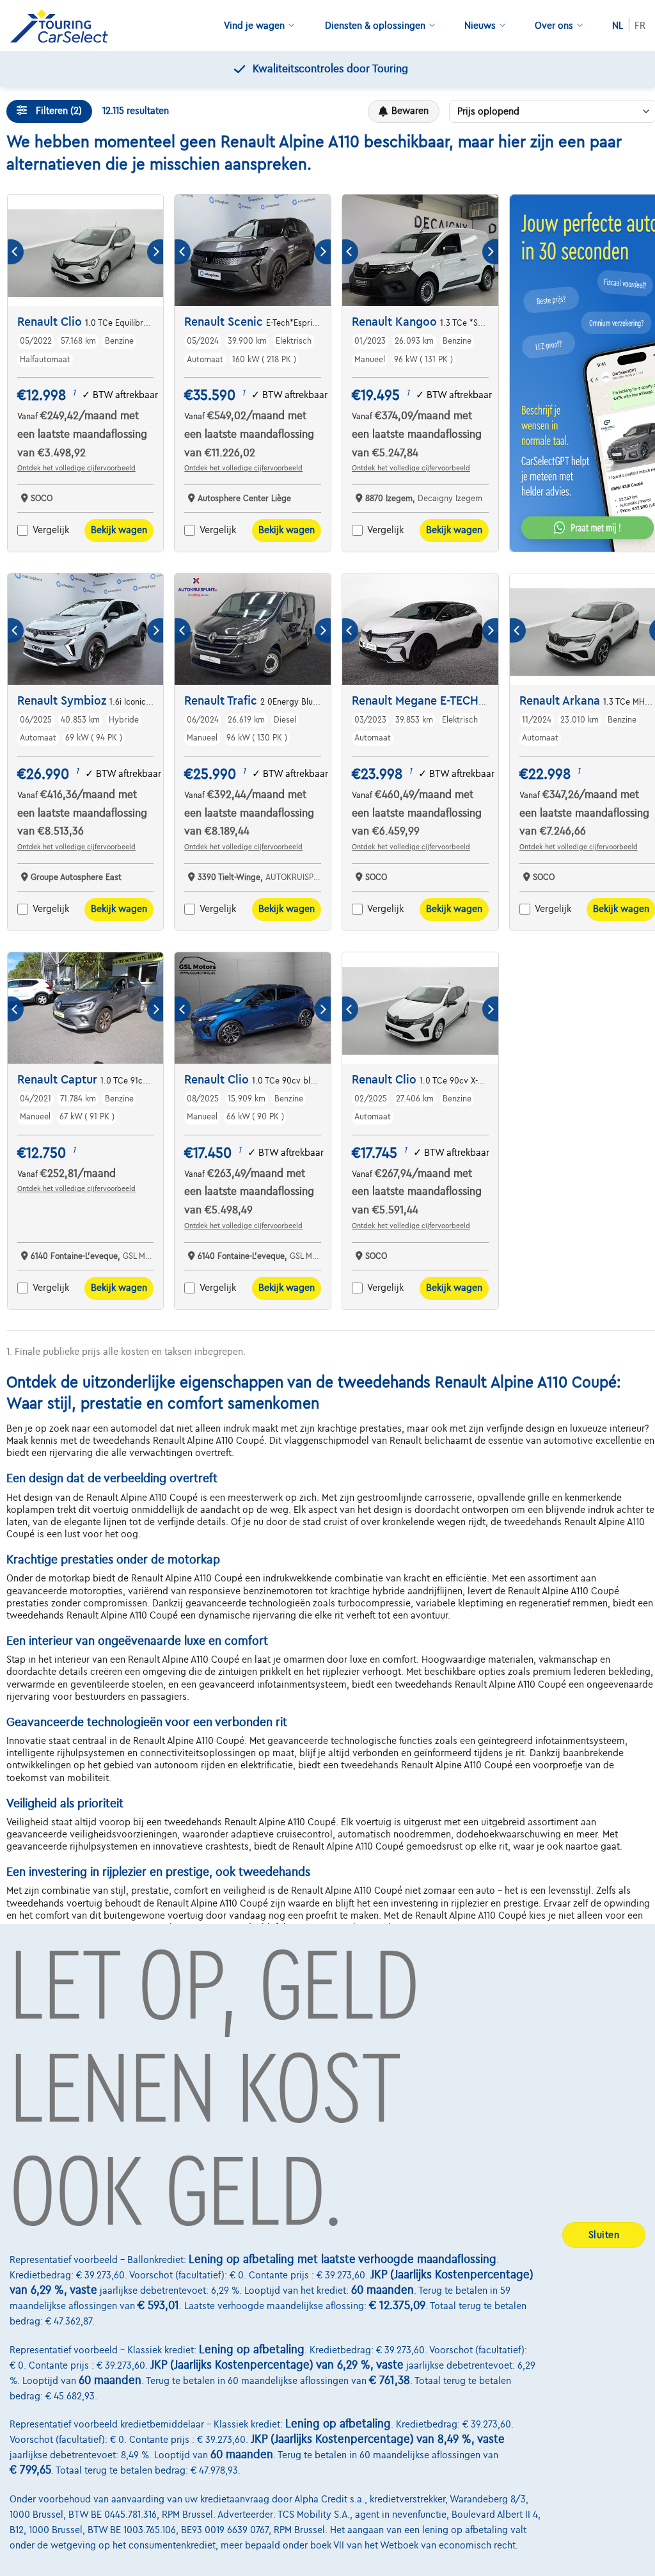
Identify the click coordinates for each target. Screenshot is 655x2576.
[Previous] (16, 252)
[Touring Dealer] (64, 26)
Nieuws (480, 26)
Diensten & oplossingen (375, 26)
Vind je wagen (254, 26)
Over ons (554, 26)
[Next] (155, 252)
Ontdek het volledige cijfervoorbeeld (76, 468)
